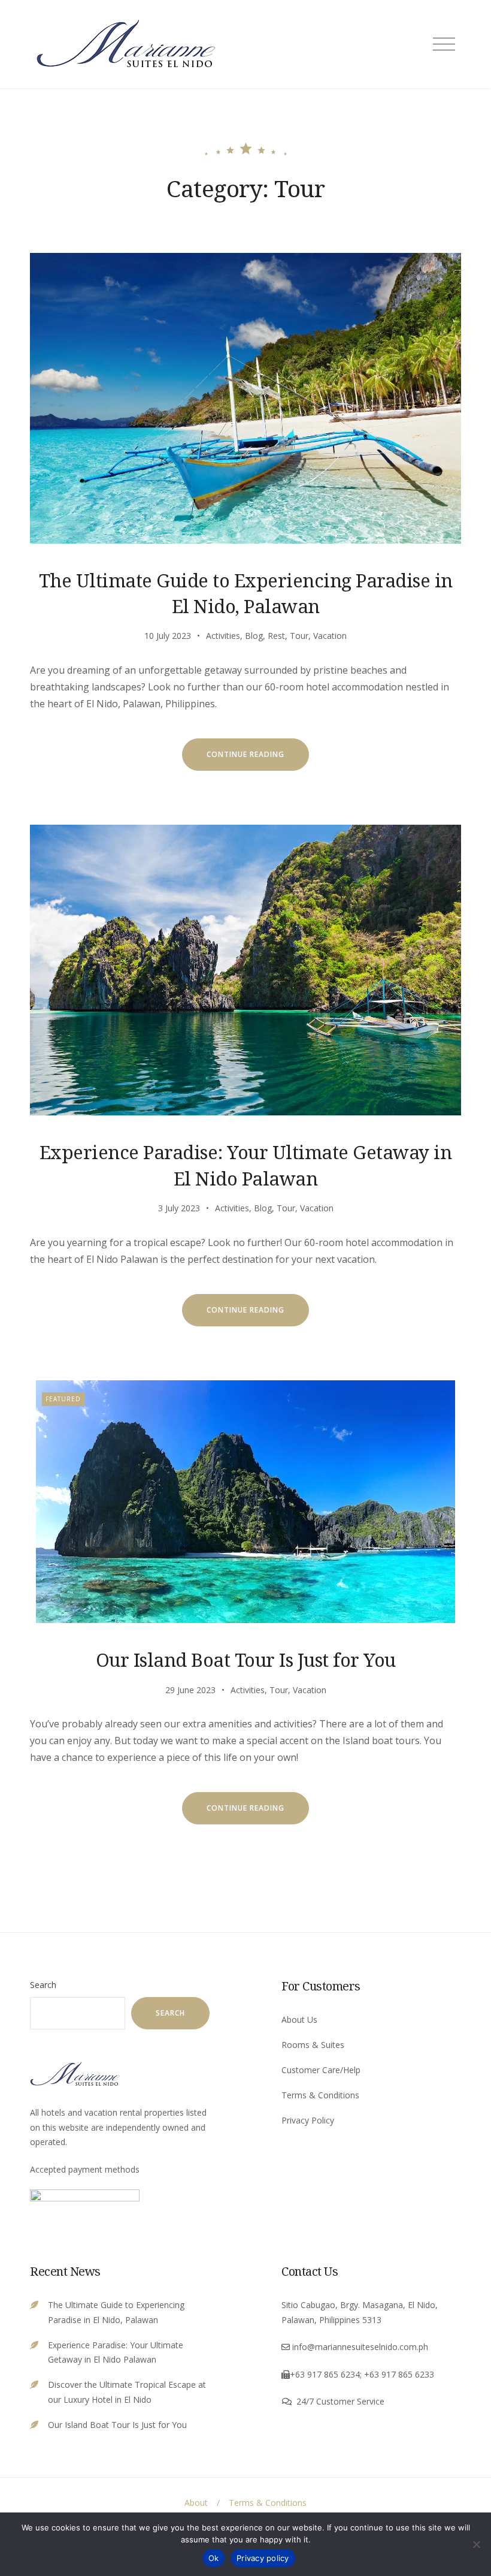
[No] (476, 2544)
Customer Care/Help (321, 2070)
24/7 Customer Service (340, 2401)
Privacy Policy (308, 2120)
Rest (276, 636)
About (196, 2503)
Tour (299, 636)
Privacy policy (263, 2558)
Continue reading (258, 760)
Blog (254, 636)
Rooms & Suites (313, 2045)
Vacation (330, 636)
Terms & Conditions (320, 2095)
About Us (299, 2020)
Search (43, 1985)
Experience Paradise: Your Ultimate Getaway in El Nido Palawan (246, 1165)
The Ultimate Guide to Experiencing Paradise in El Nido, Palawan (246, 593)
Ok (214, 2558)
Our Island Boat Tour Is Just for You (246, 1660)
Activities (223, 636)
